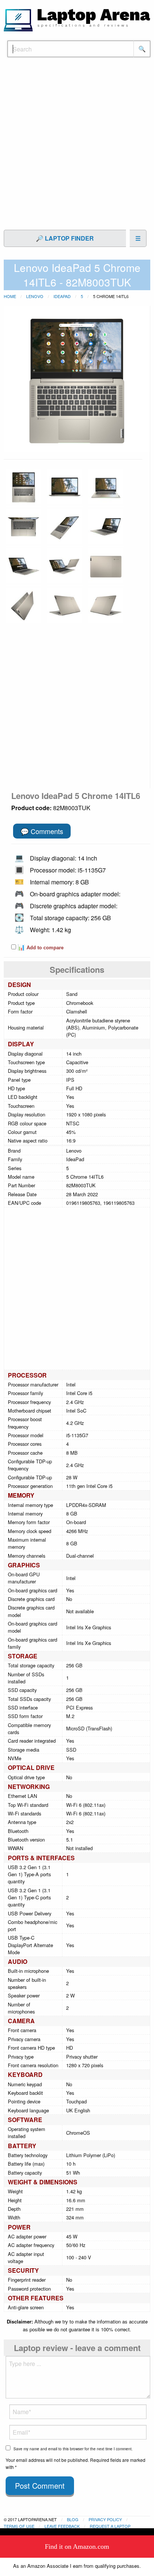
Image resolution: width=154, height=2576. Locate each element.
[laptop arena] (77, 19)
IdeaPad (62, 296)
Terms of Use (19, 2526)
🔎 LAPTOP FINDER (65, 238)
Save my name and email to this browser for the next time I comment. (73, 2449)
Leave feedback (62, 2526)
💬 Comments (42, 831)
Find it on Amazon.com (77, 2547)
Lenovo (35, 296)
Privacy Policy (105, 2519)
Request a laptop (110, 2526)
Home (10, 296)
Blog (73, 2519)
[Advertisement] (77, 147)
